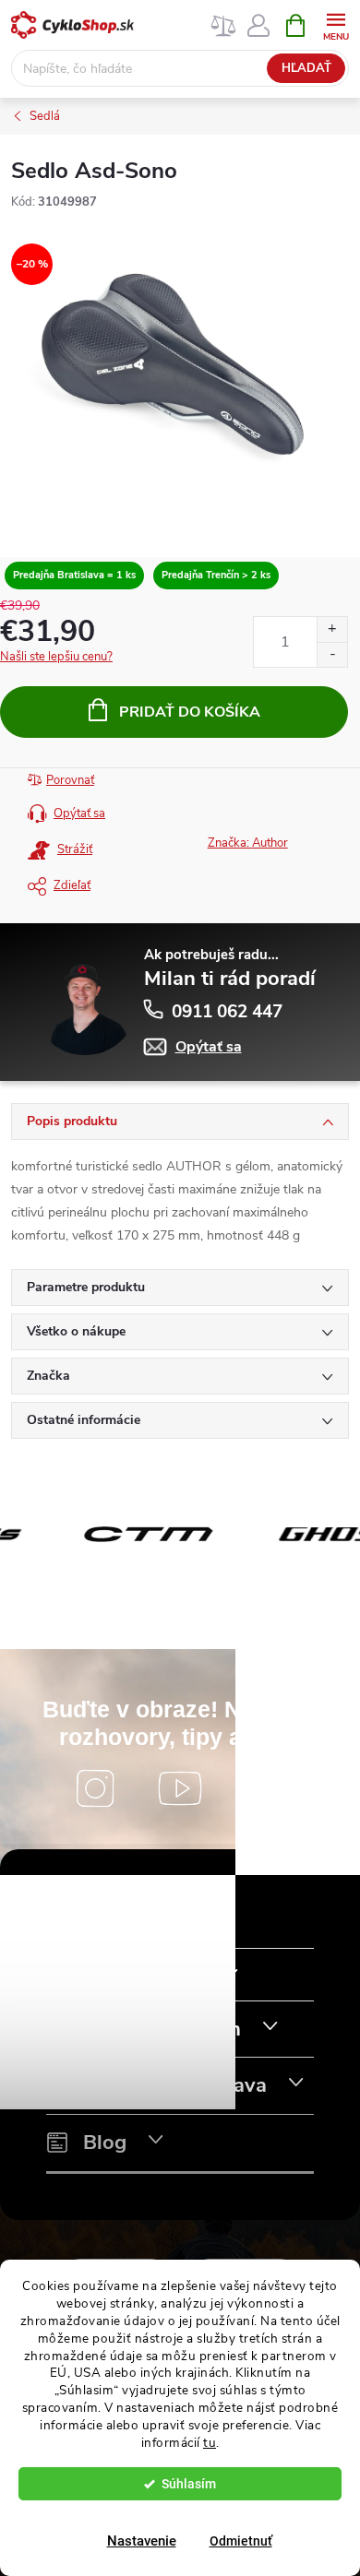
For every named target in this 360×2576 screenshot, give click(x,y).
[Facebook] (265, 1788)
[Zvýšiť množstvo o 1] (332, 629)
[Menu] (336, 24)
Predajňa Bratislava (175, 2086)
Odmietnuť (241, 2541)
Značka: (248, 843)
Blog (105, 2143)
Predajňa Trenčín (162, 2030)
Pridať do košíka (190, 712)
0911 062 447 (227, 1012)
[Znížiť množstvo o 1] (332, 654)
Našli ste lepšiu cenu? (56, 657)
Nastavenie (142, 2541)
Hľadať (306, 68)
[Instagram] (95, 1788)
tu (210, 2443)
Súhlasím (189, 2484)
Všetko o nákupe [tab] (76, 1331)
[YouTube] (180, 1788)
